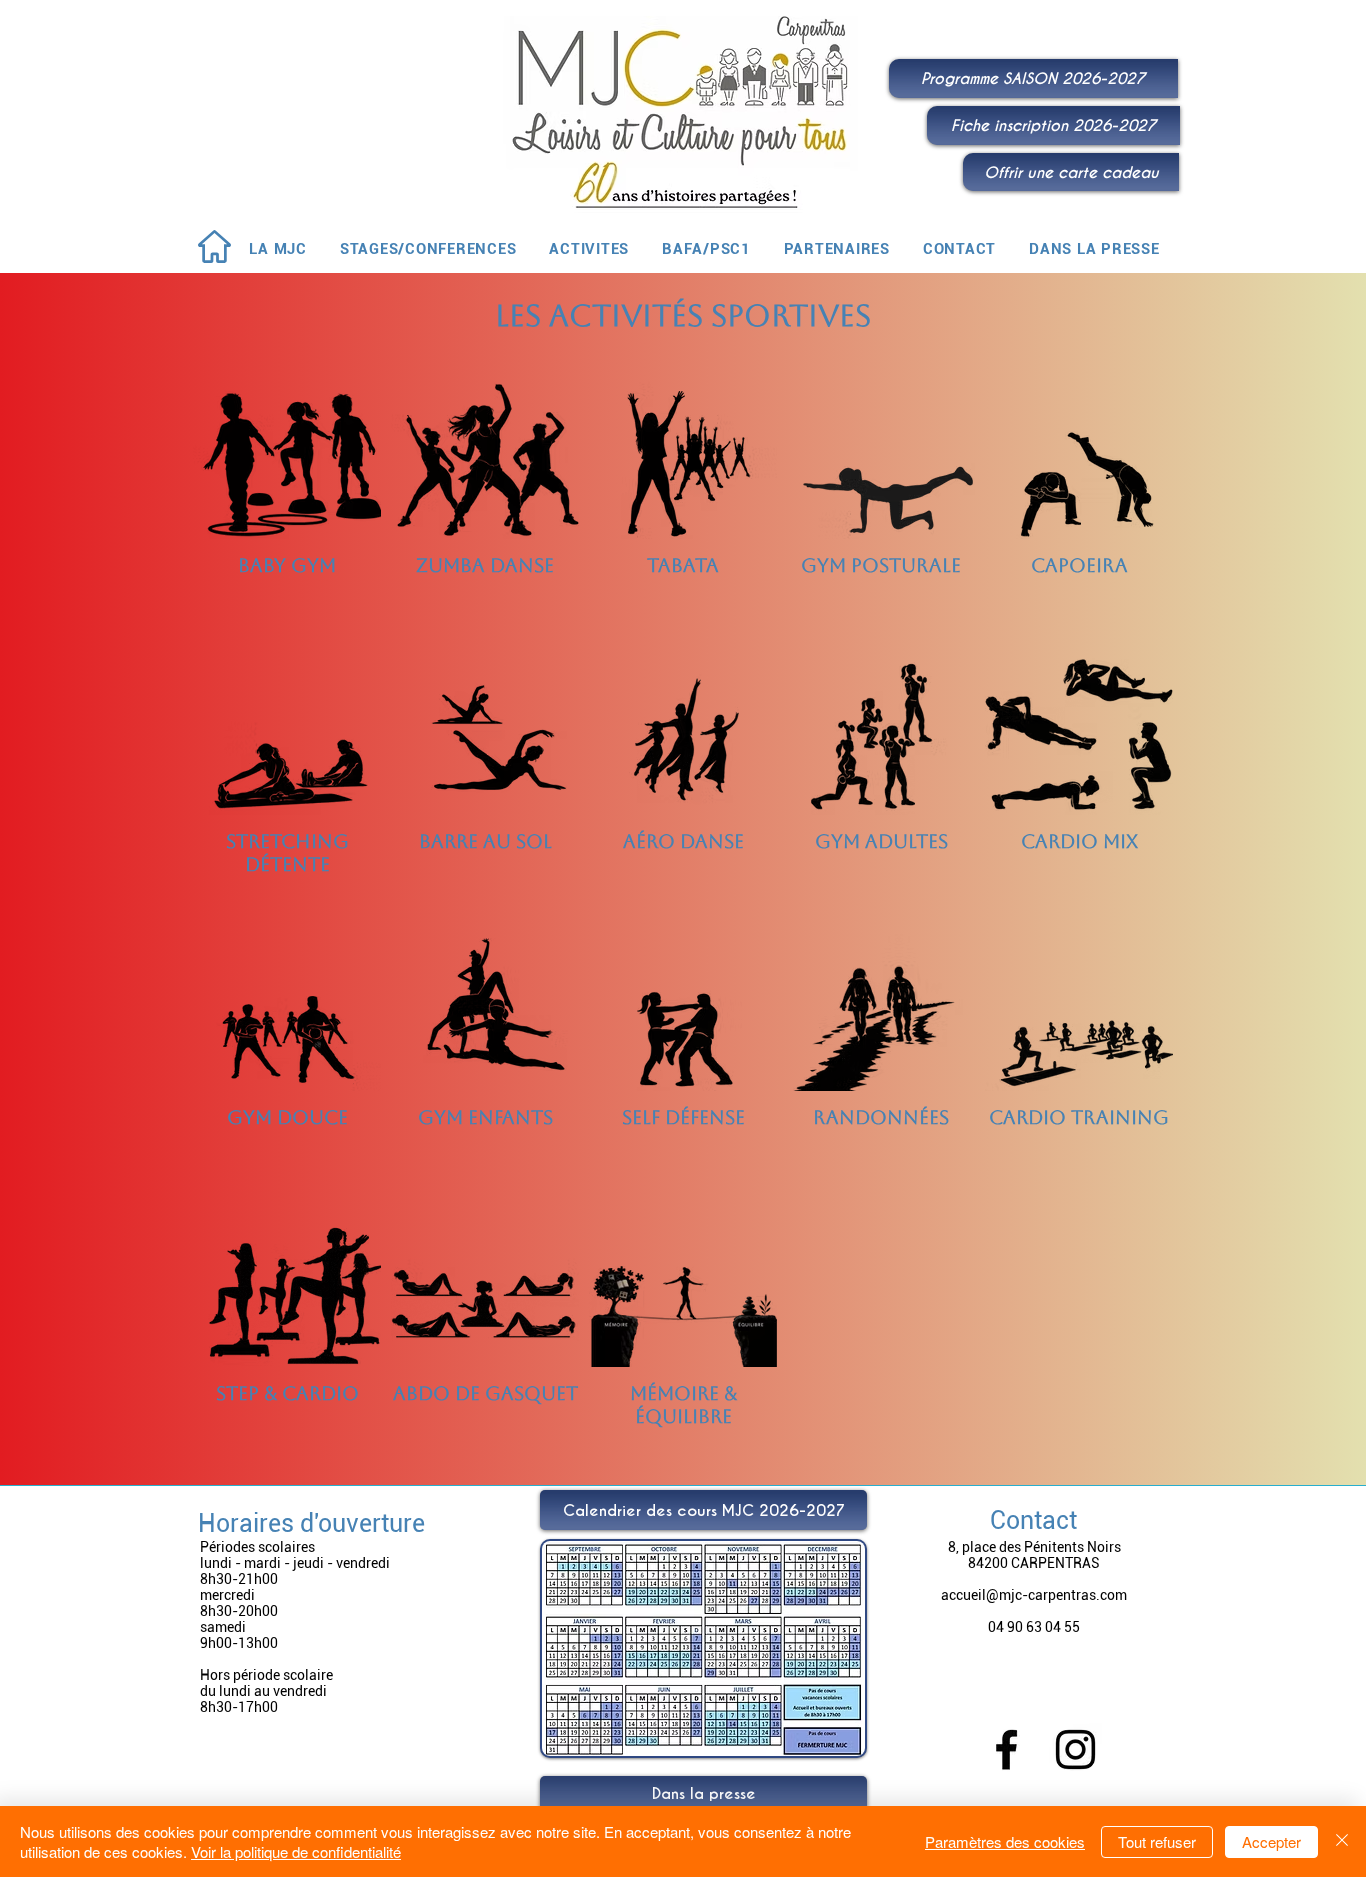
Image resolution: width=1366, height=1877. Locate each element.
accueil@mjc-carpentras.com (1034, 1595)
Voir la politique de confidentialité (296, 1851)
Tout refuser (1157, 1841)
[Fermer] (1342, 1841)
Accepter (1271, 1841)
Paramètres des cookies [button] (1005, 1841)
